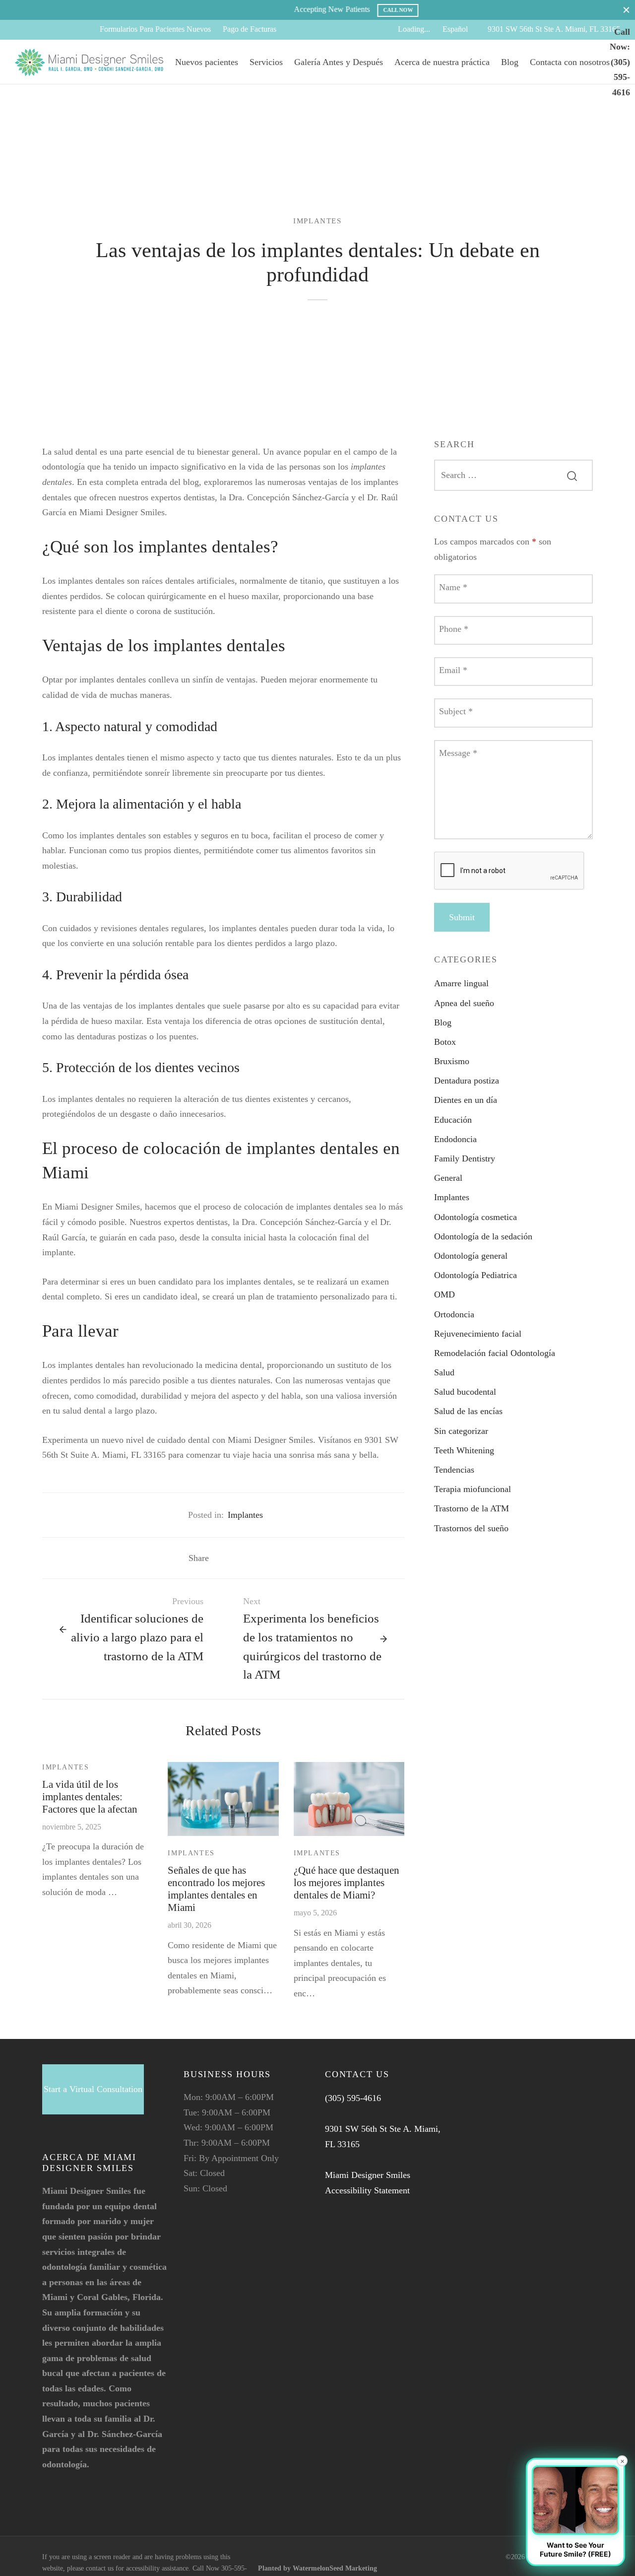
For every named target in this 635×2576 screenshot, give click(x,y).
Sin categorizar (461, 1431)
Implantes (317, 221)
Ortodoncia (454, 1314)
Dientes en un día (466, 1100)
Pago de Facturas (250, 29)
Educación (453, 1120)
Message (458, 753)
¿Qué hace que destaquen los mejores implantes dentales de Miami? (347, 1882)
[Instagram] (62, 30)
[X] (42, 30)
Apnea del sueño (464, 1003)
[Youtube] (82, 30)
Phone (454, 629)
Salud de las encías (468, 1411)
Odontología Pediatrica (476, 1275)
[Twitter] (69, 2503)
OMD (444, 1294)
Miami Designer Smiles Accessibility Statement (368, 2183)
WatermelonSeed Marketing (335, 2568)
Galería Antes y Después (339, 62)
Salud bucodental (465, 1392)
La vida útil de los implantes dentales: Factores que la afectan (90, 1796)
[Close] (626, 10)
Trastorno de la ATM (472, 1508)
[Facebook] (22, 30)
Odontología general (471, 1256)
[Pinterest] (251, 1558)
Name (453, 587)
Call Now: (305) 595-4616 (620, 62)
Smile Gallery (544, 10)
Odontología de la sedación (483, 1236)
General (448, 1178)
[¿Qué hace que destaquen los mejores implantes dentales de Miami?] (349, 1799)
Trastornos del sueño (471, 1528)
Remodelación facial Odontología (495, 1353)
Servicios (266, 62)
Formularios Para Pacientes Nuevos (155, 29)
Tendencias (454, 1470)
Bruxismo (452, 1061)
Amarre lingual (461, 983)
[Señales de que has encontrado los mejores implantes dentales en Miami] (223, 1799)
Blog (510, 62)
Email (453, 670)
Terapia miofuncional (473, 1489)
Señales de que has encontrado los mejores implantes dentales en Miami (216, 1889)
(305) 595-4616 (353, 2098)
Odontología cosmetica (476, 1217)
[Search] (572, 475)
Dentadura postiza (467, 1081)
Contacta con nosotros (570, 62)
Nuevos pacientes (207, 62)
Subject (456, 711)
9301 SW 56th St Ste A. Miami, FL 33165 (554, 29)
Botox (445, 1042)
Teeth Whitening (464, 1450)
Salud (444, 1372)
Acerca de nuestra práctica (442, 62)
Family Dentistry (465, 1158)
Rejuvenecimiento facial (478, 1334)
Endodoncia (455, 1139)
